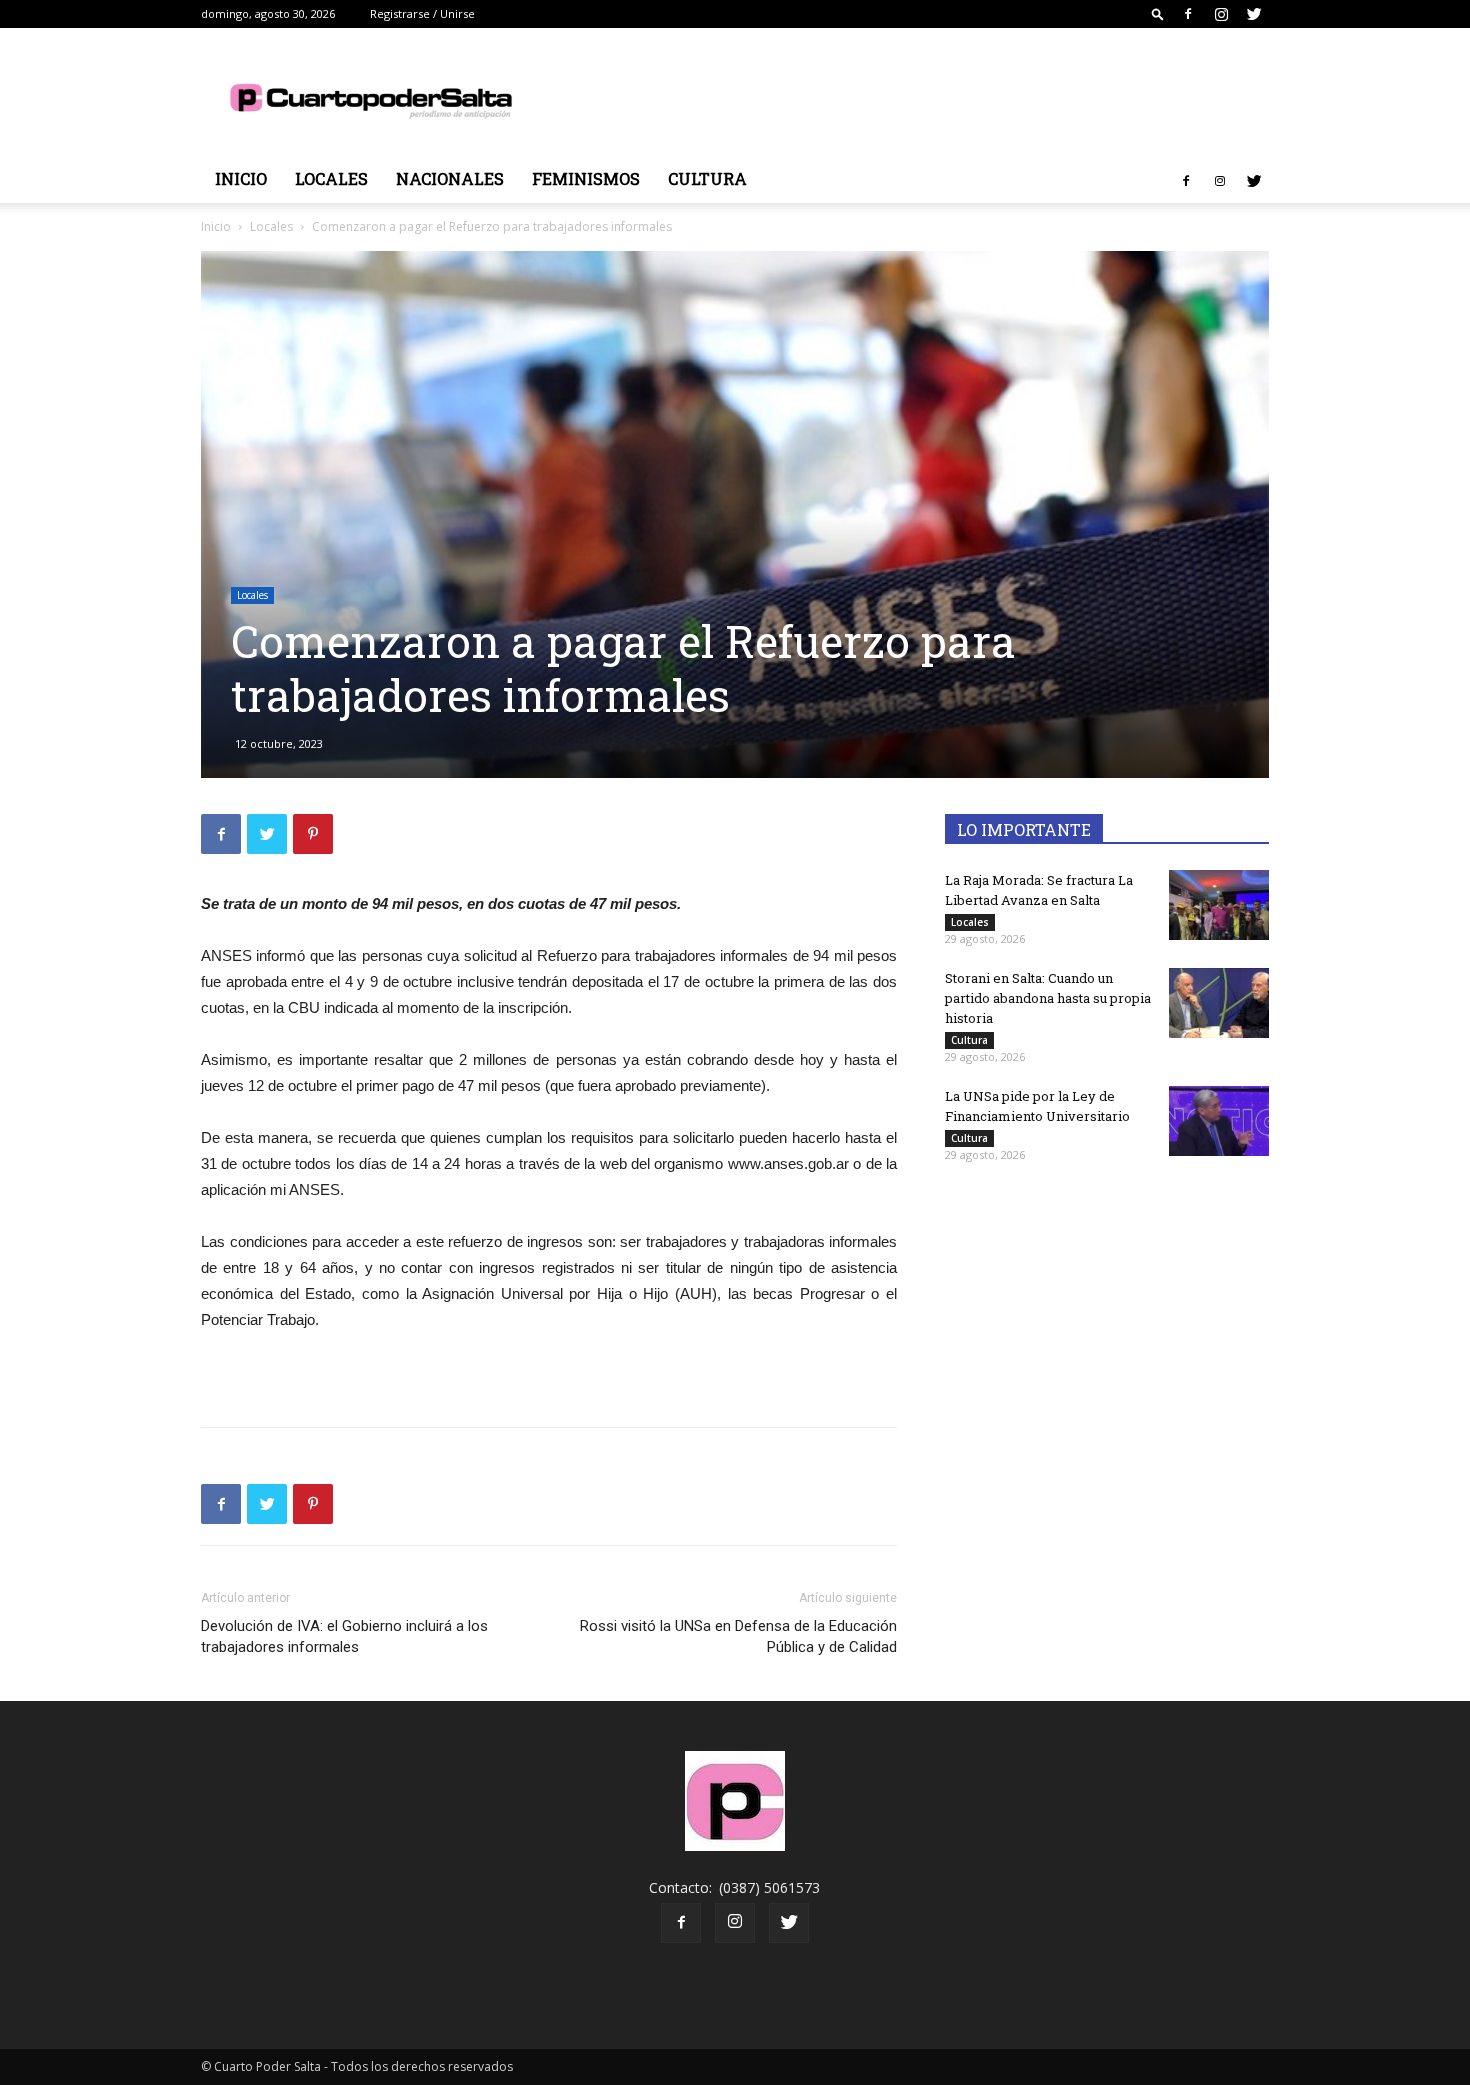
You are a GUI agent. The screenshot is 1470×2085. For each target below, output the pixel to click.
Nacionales (450, 178)
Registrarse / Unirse (422, 13)
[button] (1158, 13)
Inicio (241, 178)
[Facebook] (1188, 14)
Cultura (707, 178)
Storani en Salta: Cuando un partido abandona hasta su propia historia (1048, 998)
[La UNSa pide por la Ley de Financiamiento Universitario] (1219, 1121)
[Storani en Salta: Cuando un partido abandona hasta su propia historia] (1219, 1003)
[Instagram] (1221, 14)
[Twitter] (1254, 14)
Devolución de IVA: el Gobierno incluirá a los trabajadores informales (344, 1636)
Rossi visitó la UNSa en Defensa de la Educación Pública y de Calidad (738, 1636)
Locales (331, 178)
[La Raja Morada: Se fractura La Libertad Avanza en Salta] (1219, 905)
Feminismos (586, 178)
